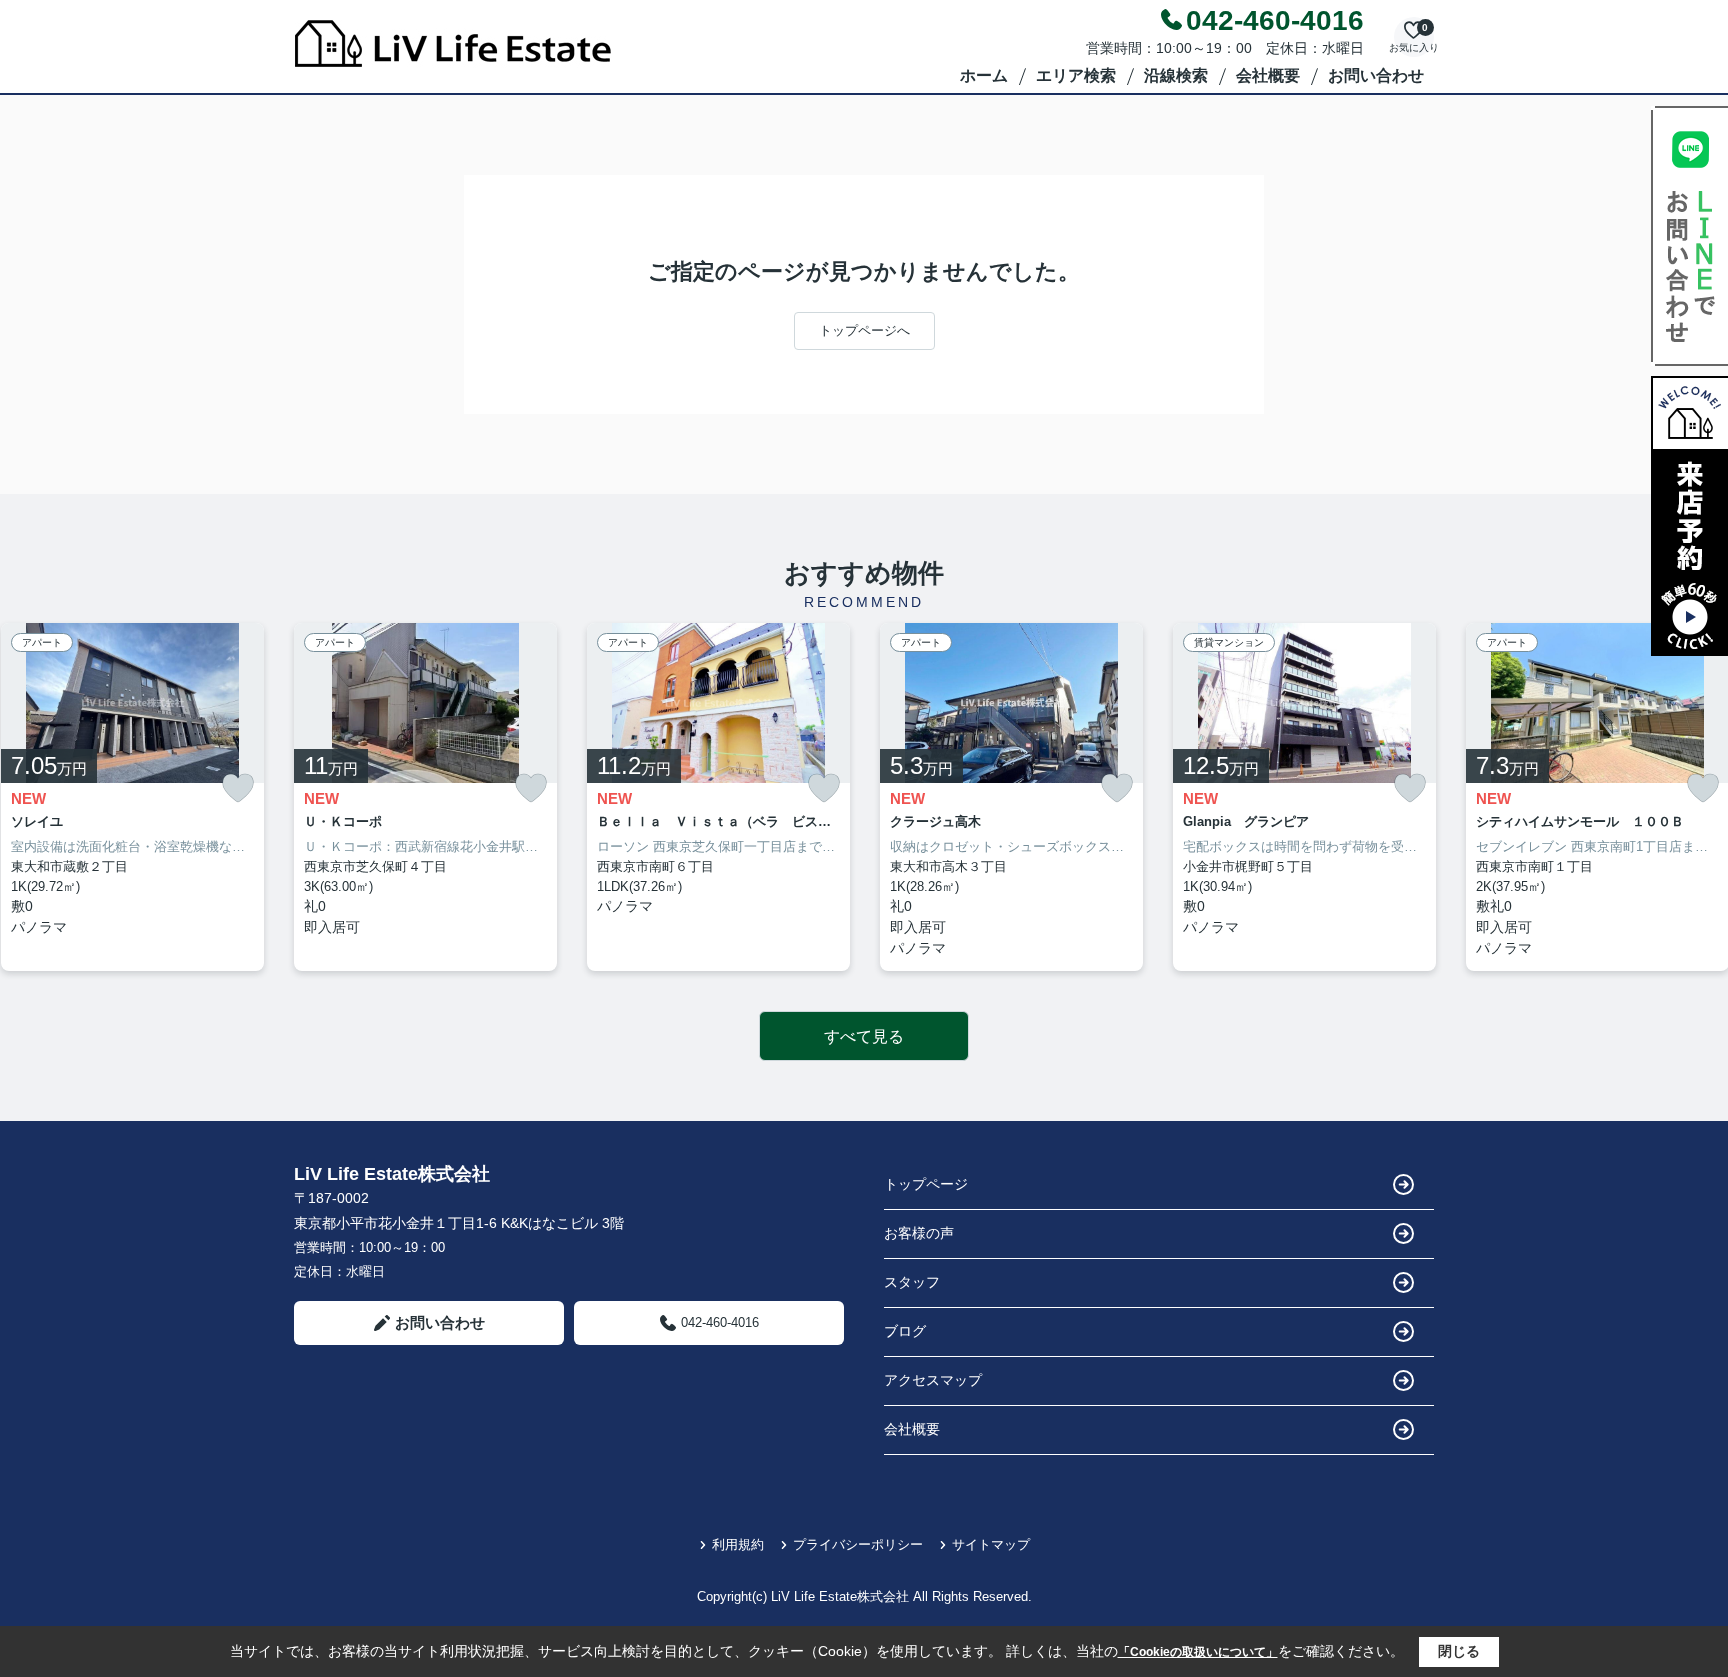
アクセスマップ (933, 1380)
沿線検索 (1176, 75)
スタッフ (912, 1282)
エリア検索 (1076, 75)
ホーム (984, 75)
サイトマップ (991, 1544)
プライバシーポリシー (858, 1544)
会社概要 (1268, 75)
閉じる (1459, 1651)
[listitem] (425, 797)
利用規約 (738, 1544)
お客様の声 (919, 1233)
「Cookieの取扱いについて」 (1198, 1652)
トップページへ (864, 330)
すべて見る (864, 1036)
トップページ (926, 1184)
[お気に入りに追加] (238, 788)
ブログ (905, 1331)
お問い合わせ (1376, 75)
